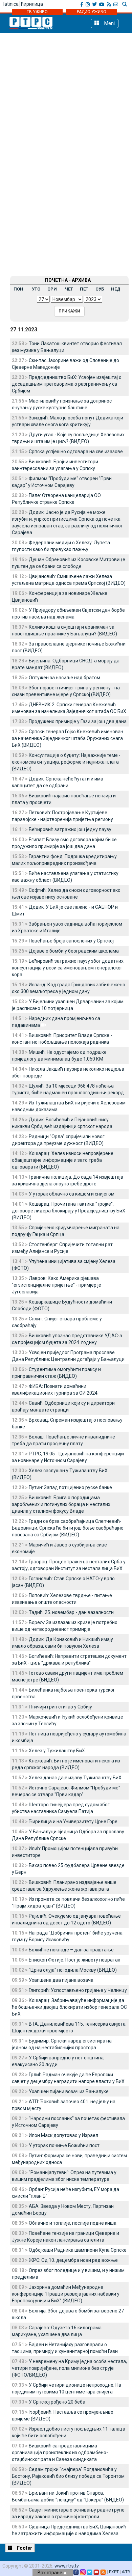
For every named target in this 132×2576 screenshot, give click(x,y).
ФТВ (126, 2572)
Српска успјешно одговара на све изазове (76, 451)
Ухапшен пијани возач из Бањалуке (69, 2091)
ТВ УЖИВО (37, 12)
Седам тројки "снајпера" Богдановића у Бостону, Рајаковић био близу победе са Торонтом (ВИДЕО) (68, 2476)
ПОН (18, 289)
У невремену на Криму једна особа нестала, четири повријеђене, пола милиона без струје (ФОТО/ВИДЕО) (69, 2368)
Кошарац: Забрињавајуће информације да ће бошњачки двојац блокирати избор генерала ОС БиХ (69, 2007)
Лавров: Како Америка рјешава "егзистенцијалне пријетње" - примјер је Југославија (57, 1285)
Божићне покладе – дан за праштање (71, 1950)
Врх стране (50, 2573)
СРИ (52, 289)
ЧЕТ (69, 289)
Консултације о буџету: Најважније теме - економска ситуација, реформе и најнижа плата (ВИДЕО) (66, 762)
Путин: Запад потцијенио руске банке (70, 1487)
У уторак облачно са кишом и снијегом (72, 1194)
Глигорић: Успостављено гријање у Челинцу (78, 1990)
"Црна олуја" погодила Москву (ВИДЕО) (73, 1970)
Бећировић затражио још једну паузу (70, 829)
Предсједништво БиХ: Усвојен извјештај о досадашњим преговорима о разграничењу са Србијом (67, 384)
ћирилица (32, 4)
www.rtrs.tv (67, 2566)
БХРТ (114, 2572)
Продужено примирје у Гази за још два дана (78, 721)
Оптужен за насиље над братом (64, 678)
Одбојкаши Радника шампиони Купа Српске (78, 2250)
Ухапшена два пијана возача (61, 1980)
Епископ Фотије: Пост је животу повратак (74, 1960)
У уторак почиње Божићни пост (64, 2145)
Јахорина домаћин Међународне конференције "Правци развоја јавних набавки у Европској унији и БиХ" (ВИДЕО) (66, 2294)
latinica (11, 4)
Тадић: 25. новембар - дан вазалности (71, 1612)
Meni (109, 23)
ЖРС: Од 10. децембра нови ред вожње (73, 2260)
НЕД (116, 289)
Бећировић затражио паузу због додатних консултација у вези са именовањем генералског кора (68, 968)
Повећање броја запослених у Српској (71, 941)
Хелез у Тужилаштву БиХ (57, 1751)
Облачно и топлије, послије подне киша (73, 2223)
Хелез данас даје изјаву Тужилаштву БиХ (75, 1778)
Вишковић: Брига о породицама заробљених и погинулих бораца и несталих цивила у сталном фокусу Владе (61, 1504)
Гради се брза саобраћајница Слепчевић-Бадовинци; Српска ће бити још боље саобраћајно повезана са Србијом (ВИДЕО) (68, 1528)
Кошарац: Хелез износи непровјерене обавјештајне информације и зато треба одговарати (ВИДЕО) (63, 1160)
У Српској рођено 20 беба (57, 2402)
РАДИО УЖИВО (92, 12)
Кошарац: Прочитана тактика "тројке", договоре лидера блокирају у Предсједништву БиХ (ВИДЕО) (69, 1211)
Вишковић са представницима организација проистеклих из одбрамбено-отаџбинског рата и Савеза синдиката (60, 2452)
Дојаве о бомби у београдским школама (74, 951)
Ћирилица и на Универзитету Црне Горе (73, 1821)
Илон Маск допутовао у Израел (63, 2135)
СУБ (100, 289)
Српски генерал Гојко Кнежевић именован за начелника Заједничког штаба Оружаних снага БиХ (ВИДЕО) (68, 738)
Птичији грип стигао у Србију (60, 1707)
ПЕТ (84, 289)
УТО (36, 289)
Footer (24, 2548)
